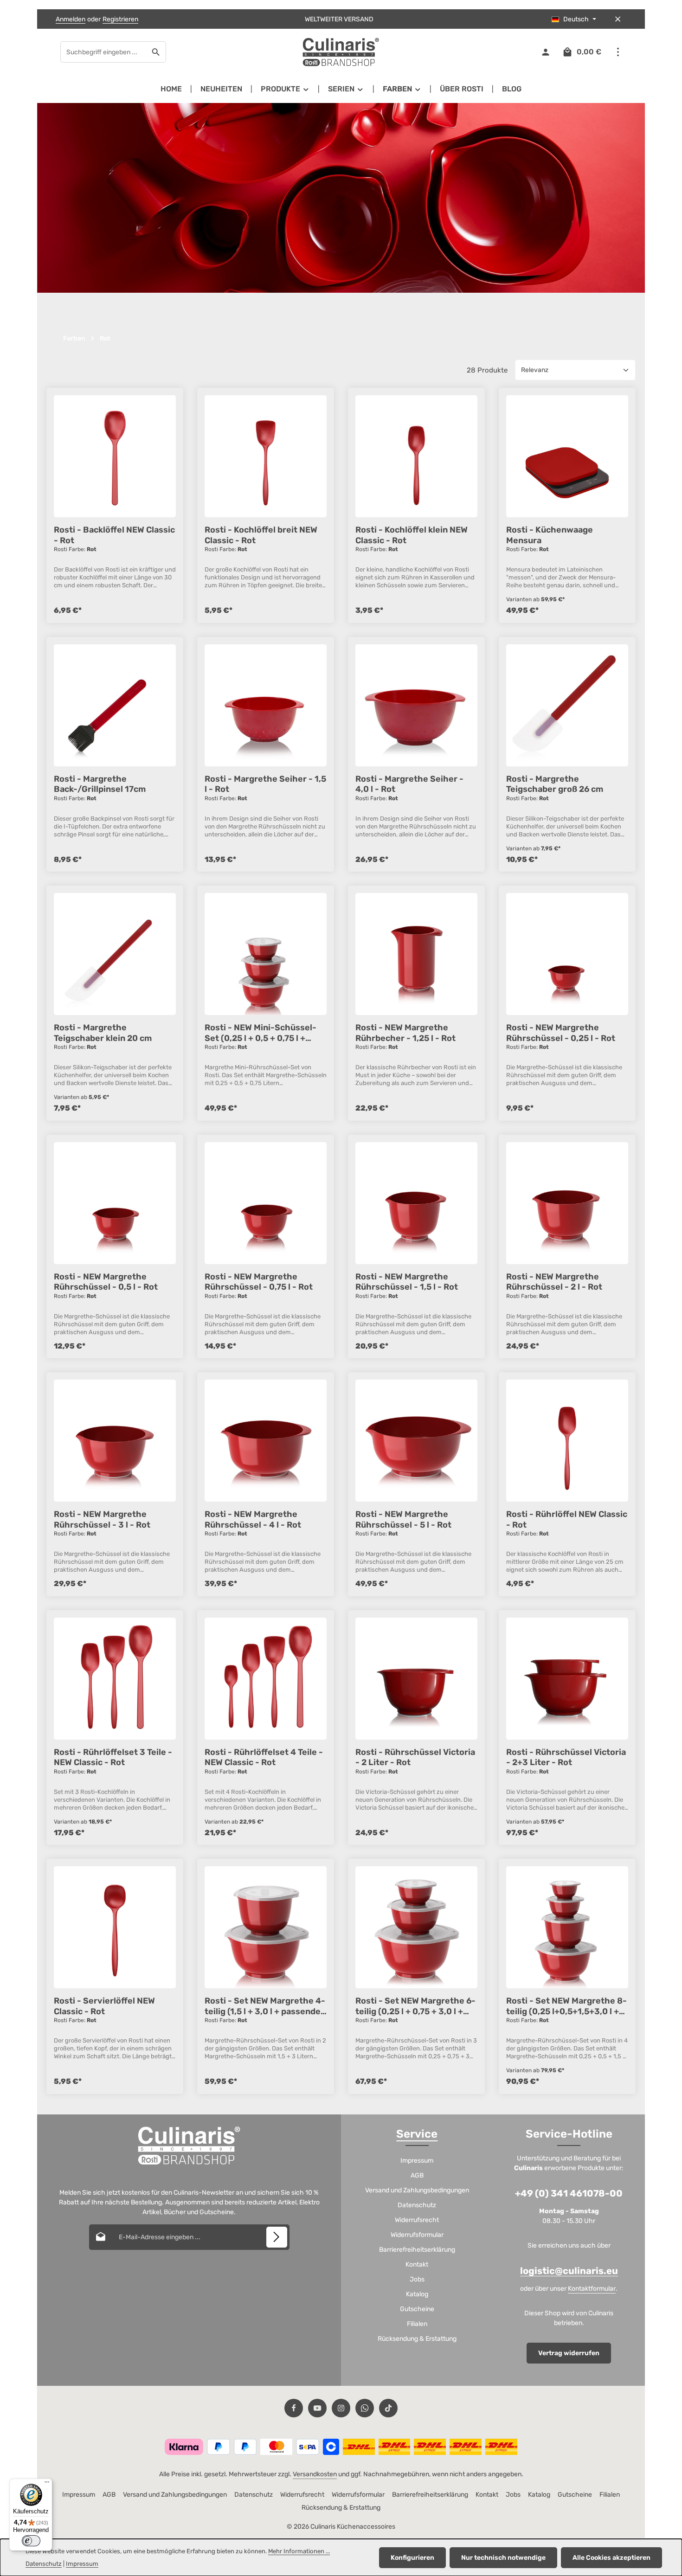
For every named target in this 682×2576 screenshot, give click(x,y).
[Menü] (47, 2484)
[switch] (31, 2541)
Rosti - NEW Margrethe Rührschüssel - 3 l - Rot (102, 1519)
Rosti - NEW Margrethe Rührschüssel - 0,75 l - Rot (259, 1282)
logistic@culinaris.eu (569, 2271)
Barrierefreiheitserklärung (417, 2250)
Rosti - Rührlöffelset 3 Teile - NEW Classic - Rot (113, 1757)
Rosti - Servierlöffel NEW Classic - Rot (104, 2006)
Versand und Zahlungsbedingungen (417, 2190)
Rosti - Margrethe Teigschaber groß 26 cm (555, 784)
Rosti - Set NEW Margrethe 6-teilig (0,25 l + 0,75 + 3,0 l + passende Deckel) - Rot (415, 2006)
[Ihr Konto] (545, 52)
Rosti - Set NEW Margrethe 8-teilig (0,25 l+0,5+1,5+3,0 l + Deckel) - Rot (566, 2006)
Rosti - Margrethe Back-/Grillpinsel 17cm (100, 784)
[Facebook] (294, 2408)
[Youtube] (317, 2408)
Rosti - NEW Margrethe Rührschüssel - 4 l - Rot (253, 1519)
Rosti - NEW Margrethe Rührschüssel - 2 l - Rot (554, 1282)
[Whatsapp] (365, 2408)
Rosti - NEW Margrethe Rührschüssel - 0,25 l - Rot (561, 1033)
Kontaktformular (592, 2289)
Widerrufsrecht (417, 2220)
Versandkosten (315, 2474)
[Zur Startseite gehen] (341, 52)
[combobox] (103, 52)
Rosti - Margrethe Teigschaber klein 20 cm (103, 1033)
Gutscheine (417, 2309)
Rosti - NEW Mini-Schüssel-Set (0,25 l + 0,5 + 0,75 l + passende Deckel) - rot (261, 1033)
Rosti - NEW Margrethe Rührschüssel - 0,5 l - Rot (106, 1282)
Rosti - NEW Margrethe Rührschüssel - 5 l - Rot (403, 1519)
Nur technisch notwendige (503, 2558)
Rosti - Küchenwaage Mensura (550, 535)
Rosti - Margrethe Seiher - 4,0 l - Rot (409, 784)
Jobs (417, 2279)
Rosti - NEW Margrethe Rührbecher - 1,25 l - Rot (405, 1033)
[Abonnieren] (277, 2237)
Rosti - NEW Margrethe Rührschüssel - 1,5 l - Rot (407, 1282)
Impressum (417, 2161)
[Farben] (402, 89)
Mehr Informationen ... (299, 2551)
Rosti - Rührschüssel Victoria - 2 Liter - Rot (415, 1757)
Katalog (417, 2294)
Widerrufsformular (417, 2235)
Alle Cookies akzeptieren (611, 2558)
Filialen (417, 2324)
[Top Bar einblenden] (618, 52)
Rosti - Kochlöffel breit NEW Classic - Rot (261, 535)
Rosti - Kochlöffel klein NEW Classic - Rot (412, 535)
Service (417, 2134)
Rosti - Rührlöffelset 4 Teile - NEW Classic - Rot (264, 1757)
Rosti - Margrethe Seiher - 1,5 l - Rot (265, 784)
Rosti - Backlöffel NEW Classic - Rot (114, 535)
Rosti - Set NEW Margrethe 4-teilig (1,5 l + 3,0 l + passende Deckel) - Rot (265, 2006)
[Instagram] (341, 2408)
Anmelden (71, 19)
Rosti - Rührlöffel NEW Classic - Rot (567, 1519)
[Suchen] (156, 52)
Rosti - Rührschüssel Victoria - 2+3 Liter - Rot (566, 1757)
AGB (417, 2175)
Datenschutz (417, 2205)
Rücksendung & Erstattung (417, 2339)
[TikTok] (388, 2408)
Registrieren (120, 19)
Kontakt (417, 2264)
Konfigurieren (412, 2558)
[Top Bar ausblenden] (618, 19)
